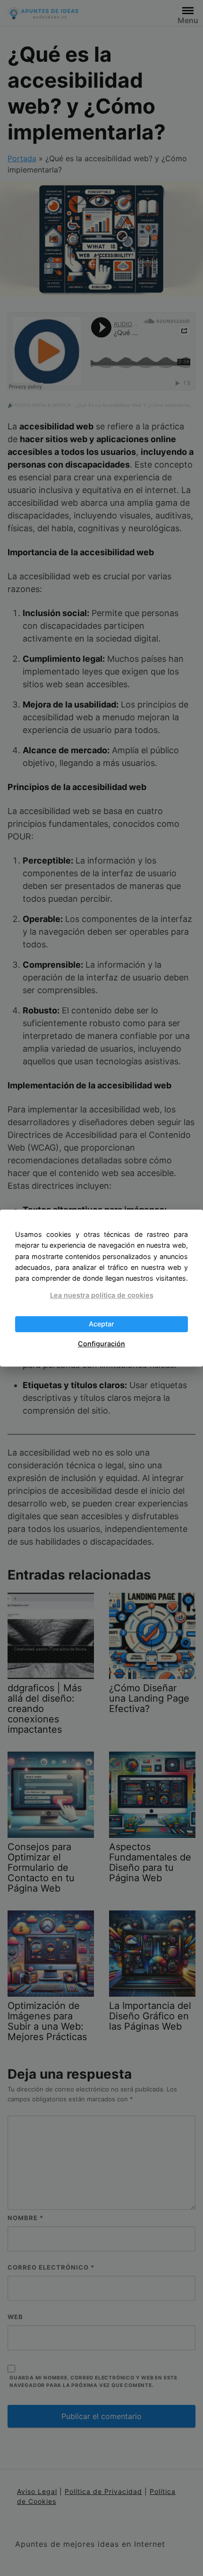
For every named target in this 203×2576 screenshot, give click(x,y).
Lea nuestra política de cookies (102, 1295)
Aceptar (101, 1324)
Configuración (101, 1344)
